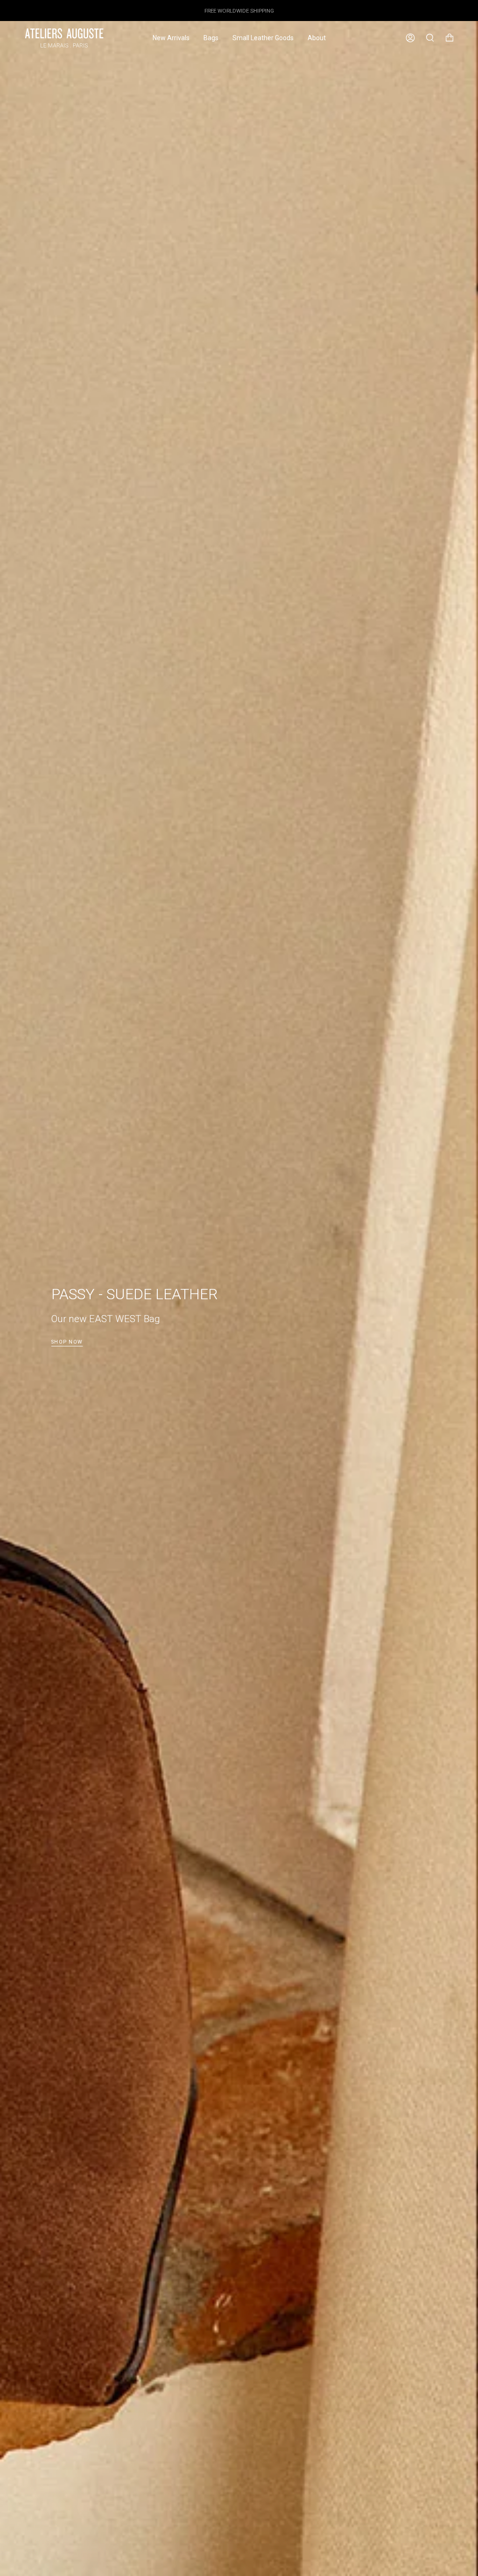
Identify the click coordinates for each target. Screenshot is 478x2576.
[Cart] (450, 38)
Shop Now (67, 1342)
